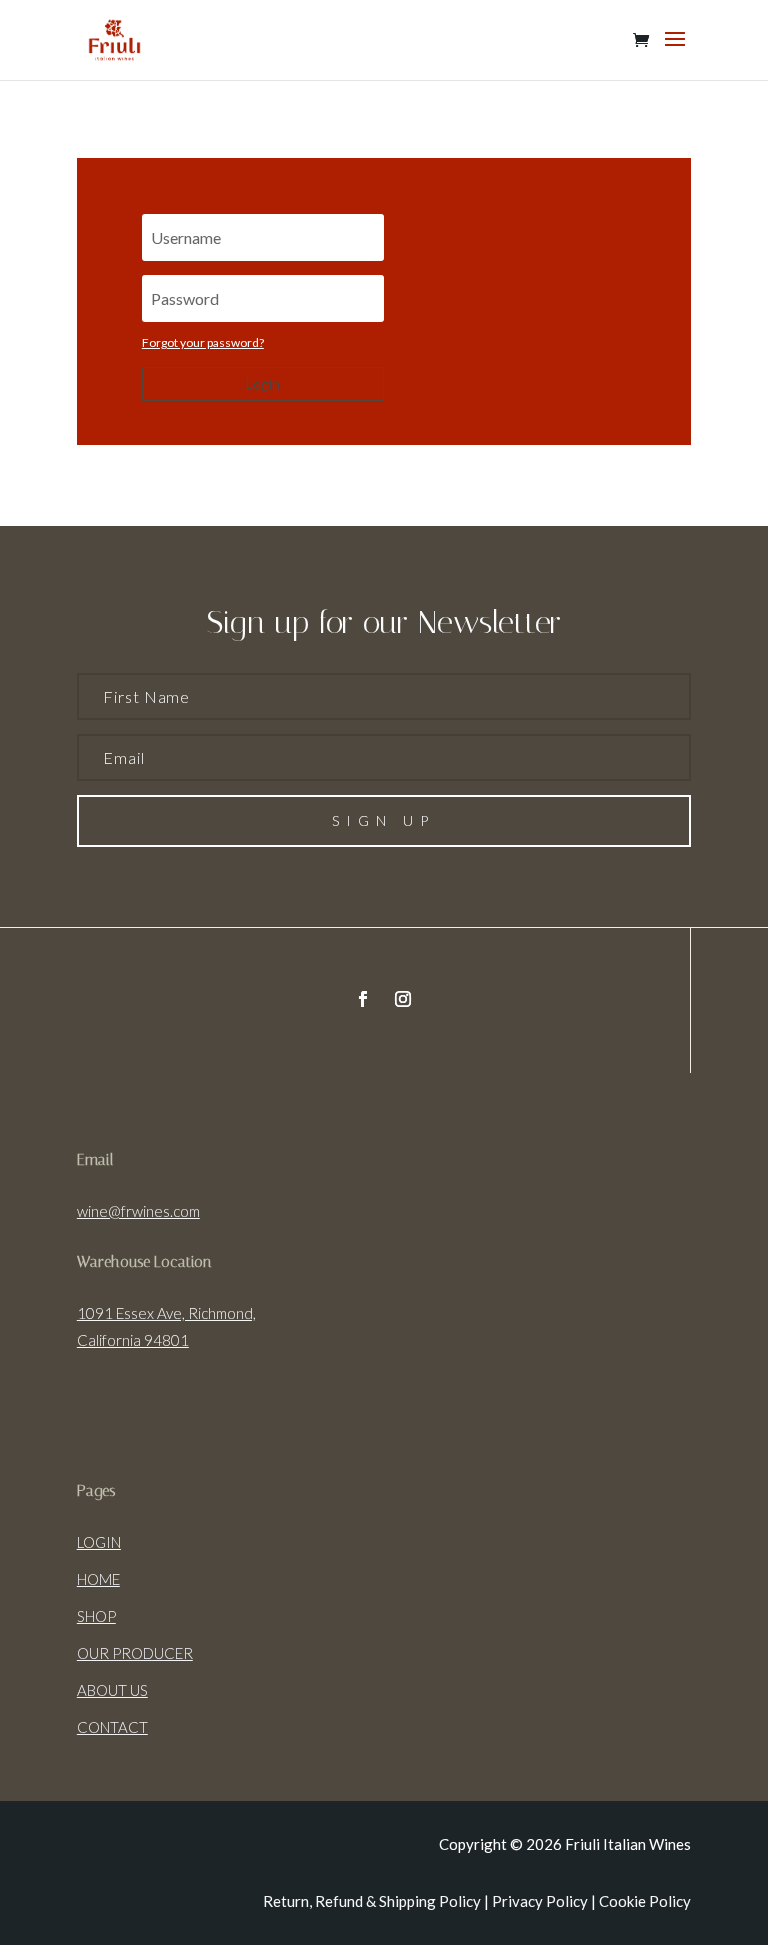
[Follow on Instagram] (403, 999)
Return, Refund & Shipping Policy (372, 1901)
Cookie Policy (645, 1901)
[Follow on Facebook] (363, 999)
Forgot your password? (203, 342)
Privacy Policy (540, 1901)
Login (263, 383)
